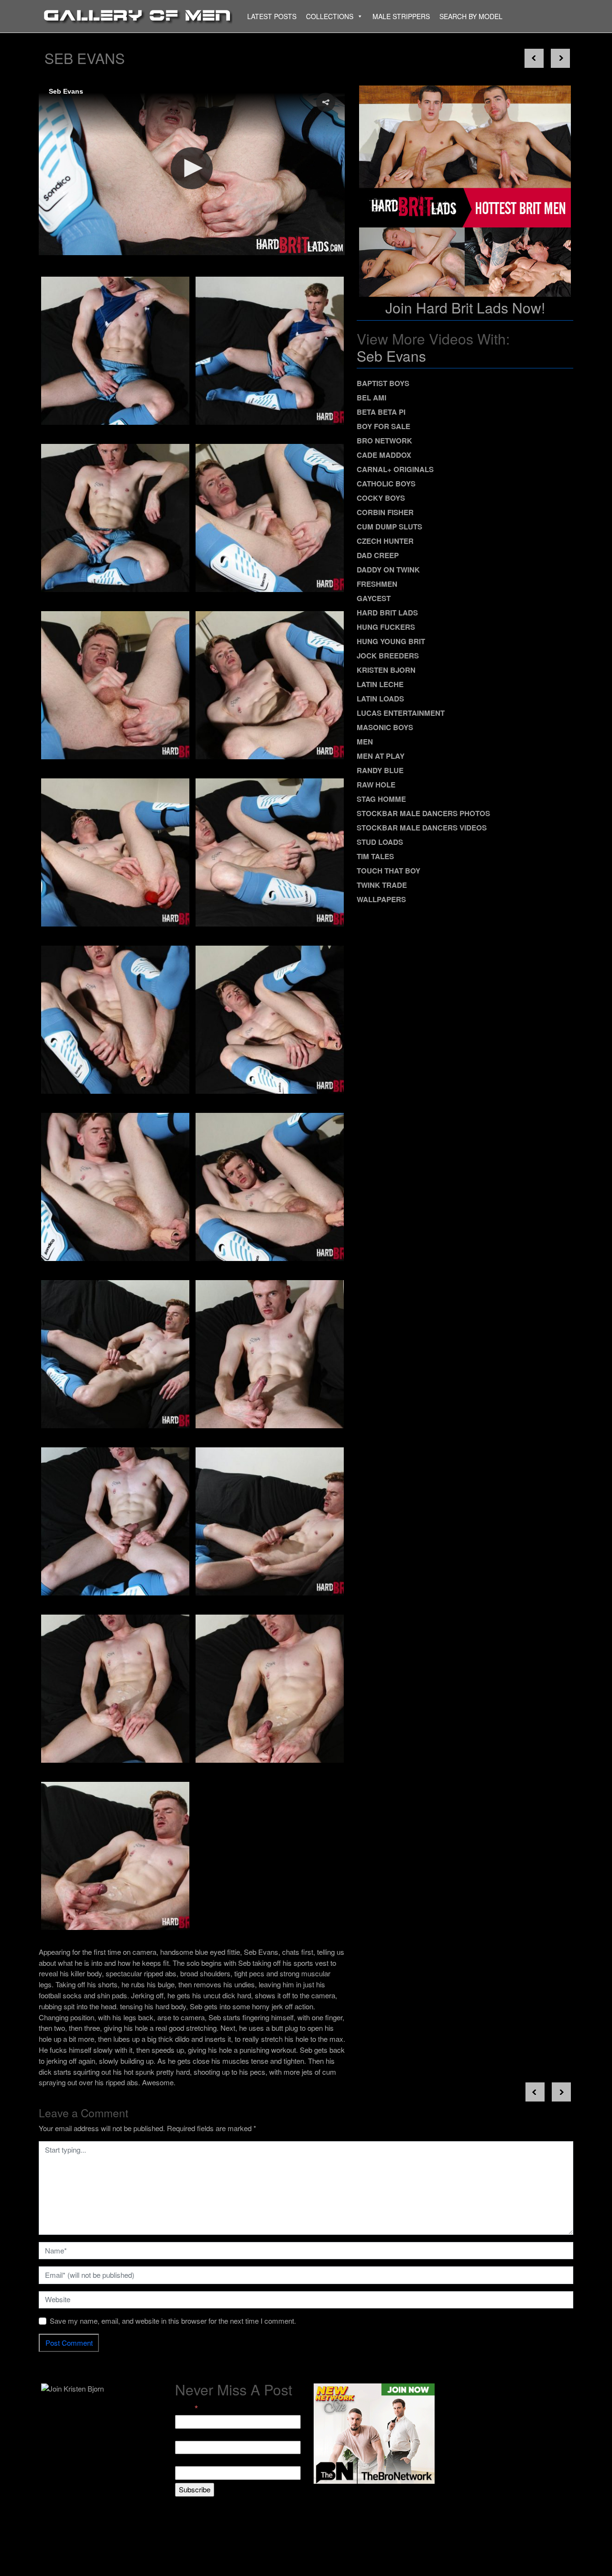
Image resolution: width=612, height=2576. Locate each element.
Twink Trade (382, 885)
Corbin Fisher (385, 512)
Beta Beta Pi (381, 412)
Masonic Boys (385, 727)
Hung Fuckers (386, 627)
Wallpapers (381, 899)
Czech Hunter (385, 541)
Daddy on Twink (388, 570)
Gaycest (374, 598)
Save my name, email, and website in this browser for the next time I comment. (173, 2321)
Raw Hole (376, 785)
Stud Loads (380, 842)
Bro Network (384, 441)
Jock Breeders (388, 656)
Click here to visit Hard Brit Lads (100, 227)
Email (186, 2409)
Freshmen (377, 584)
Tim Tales (375, 856)
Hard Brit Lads (387, 613)
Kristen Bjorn (386, 670)
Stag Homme (381, 799)
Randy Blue (380, 770)
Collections (330, 16)
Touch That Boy (388, 871)
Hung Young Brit (391, 641)
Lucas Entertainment (401, 713)
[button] (326, 102)
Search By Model (471, 16)
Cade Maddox (384, 455)
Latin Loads (380, 699)
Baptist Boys (383, 383)
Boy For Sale (383, 426)
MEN (365, 742)
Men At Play (381, 756)
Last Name (192, 2460)
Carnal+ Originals (395, 469)
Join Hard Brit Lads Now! (465, 307)
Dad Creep (378, 555)
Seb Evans (391, 356)
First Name (192, 2435)
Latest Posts (272, 16)
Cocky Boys (381, 498)
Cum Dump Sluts (389, 527)
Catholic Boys (386, 484)
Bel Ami (372, 398)
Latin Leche (380, 684)
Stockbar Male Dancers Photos (423, 813)
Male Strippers (401, 16)
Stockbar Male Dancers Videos (422, 828)
